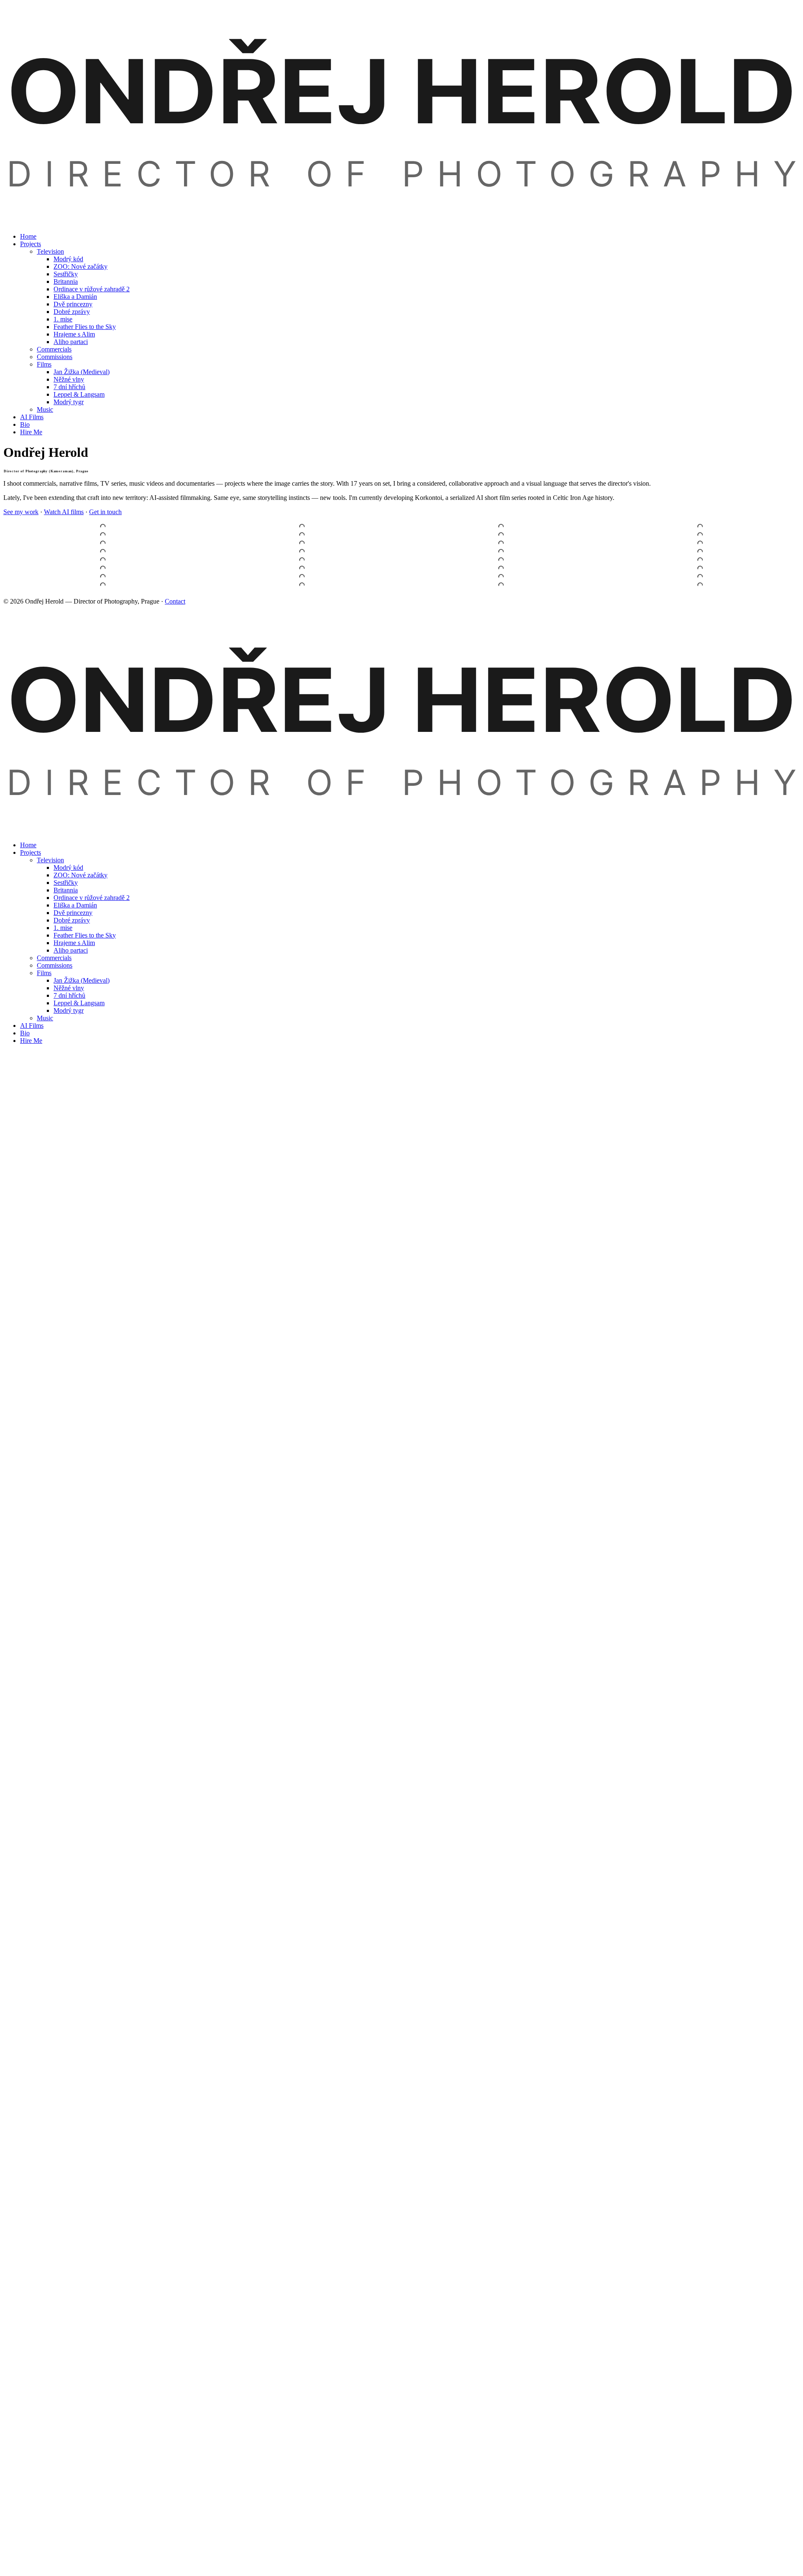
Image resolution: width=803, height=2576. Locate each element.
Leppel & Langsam (79, 394)
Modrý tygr (69, 402)
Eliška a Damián (75, 297)
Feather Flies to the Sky (85, 327)
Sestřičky (66, 274)
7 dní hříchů (69, 387)
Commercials (54, 349)
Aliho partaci (71, 342)
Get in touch (105, 512)
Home (28, 236)
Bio (25, 424)
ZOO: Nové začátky (81, 266)
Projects (31, 244)
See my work (21, 512)
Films (44, 364)
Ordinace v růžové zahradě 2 (92, 289)
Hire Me (31, 432)
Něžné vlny (69, 379)
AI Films (32, 417)
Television (50, 251)
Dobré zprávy (72, 312)
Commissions (55, 357)
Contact (175, 601)
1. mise (63, 319)
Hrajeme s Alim (74, 334)
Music (45, 409)
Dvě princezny (73, 304)
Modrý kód (68, 259)
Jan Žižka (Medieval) (82, 372)
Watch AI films (64, 512)
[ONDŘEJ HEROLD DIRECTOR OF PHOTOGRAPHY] (401, 222)
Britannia (66, 282)
